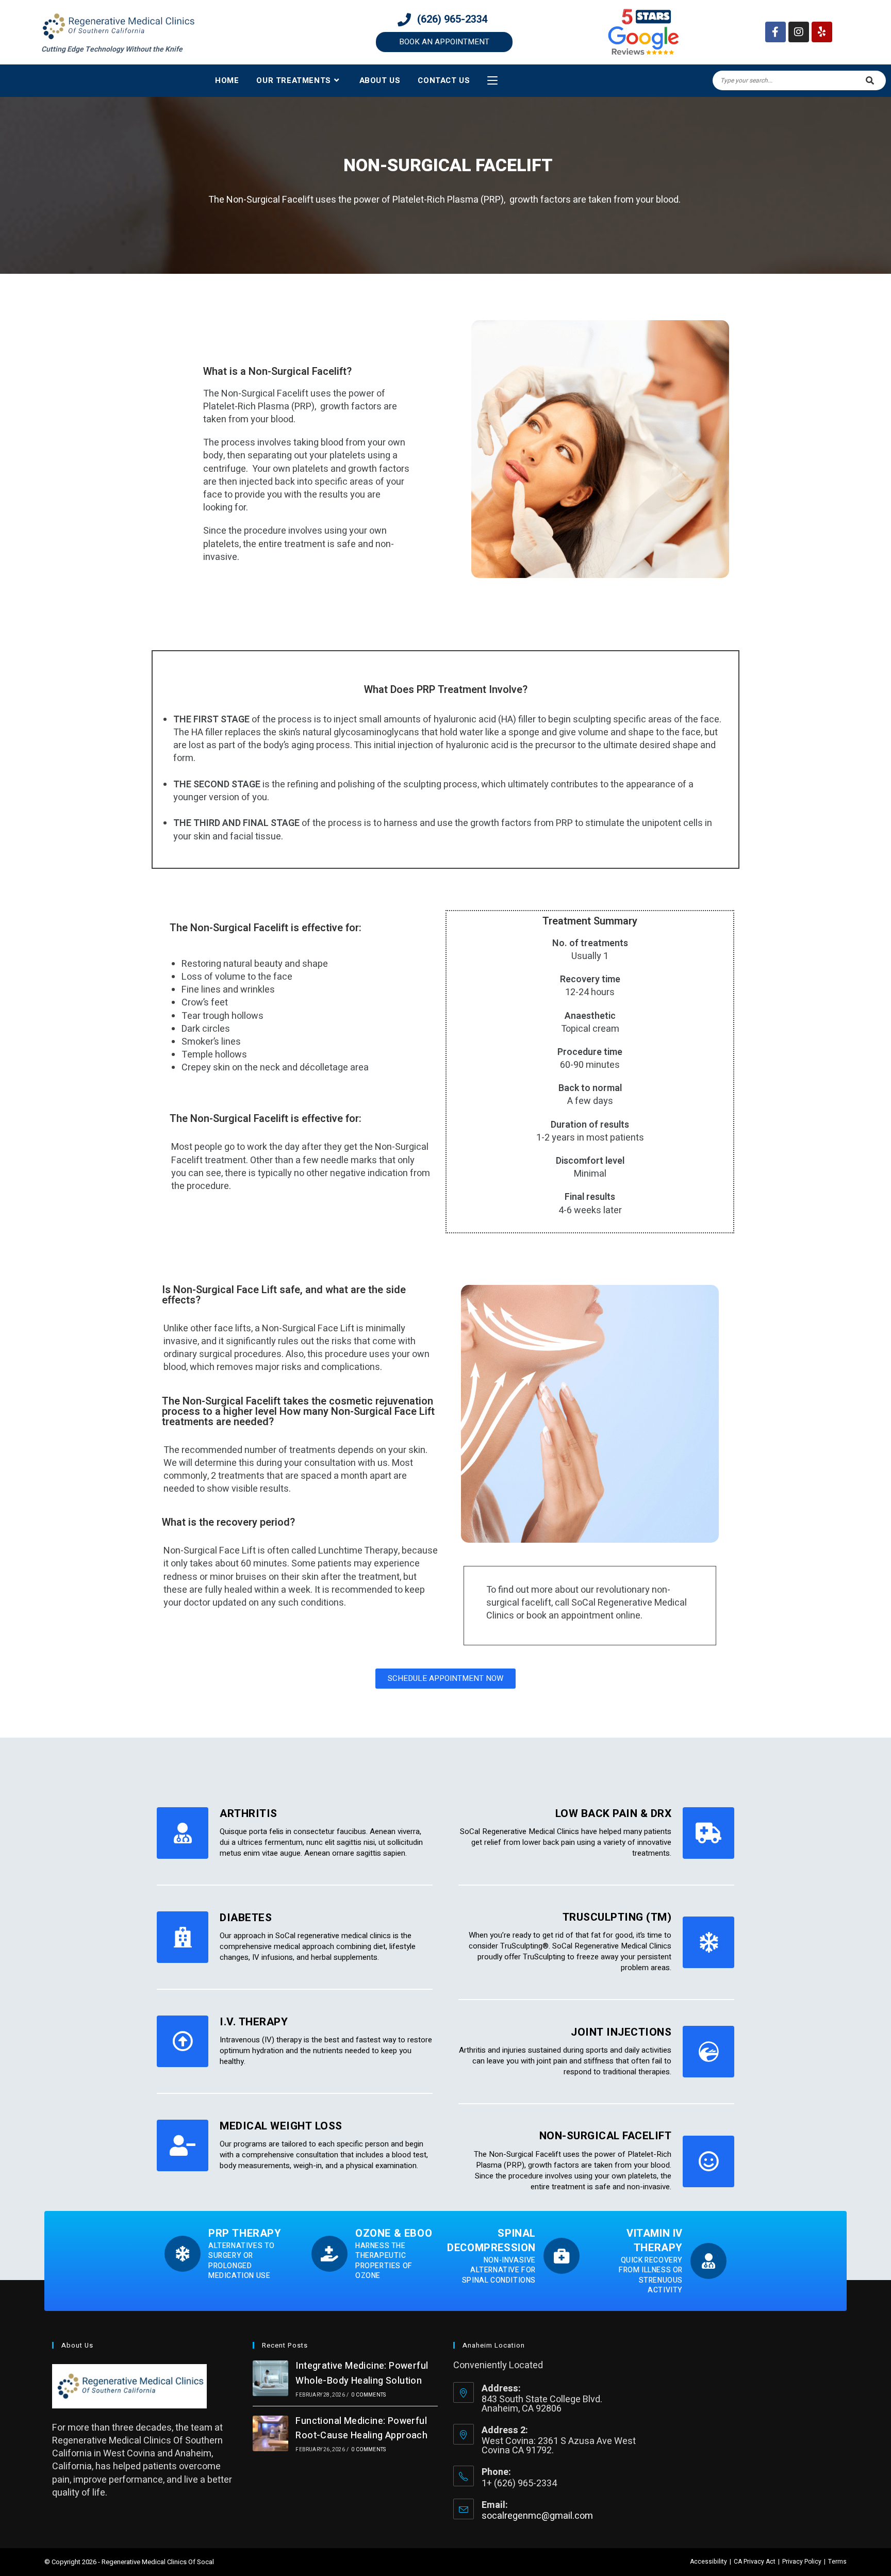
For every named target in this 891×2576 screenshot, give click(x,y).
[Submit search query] (870, 80)
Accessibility (708, 2562)
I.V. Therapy (254, 2022)
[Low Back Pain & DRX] (708, 1833)
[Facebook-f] (775, 32)
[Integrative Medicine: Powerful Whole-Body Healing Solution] (270, 2378)
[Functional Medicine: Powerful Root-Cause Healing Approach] (270, 2433)
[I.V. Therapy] (183, 2041)
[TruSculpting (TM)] (708, 1942)
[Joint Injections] (708, 2052)
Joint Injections (621, 2032)
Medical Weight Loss (281, 2126)
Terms (837, 2562)
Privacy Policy (802, 2562)
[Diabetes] (183, 1937)
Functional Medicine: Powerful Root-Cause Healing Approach (361, 2429)
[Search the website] (799, 80)
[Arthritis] (183, 1833)
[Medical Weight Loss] (183, 2145)
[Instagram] (799, 32)
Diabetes (246, 1918)
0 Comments (368, 2395)
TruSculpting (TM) (617, 1917)
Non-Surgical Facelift (606, 2136)
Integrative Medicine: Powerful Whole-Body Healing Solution (362, 2373)
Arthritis (249, 1814)
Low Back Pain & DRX (614, 1814)
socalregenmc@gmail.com (537, 2516)
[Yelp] (822, 32)
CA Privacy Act (755, 2562)
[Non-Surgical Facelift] (708, 2161)
